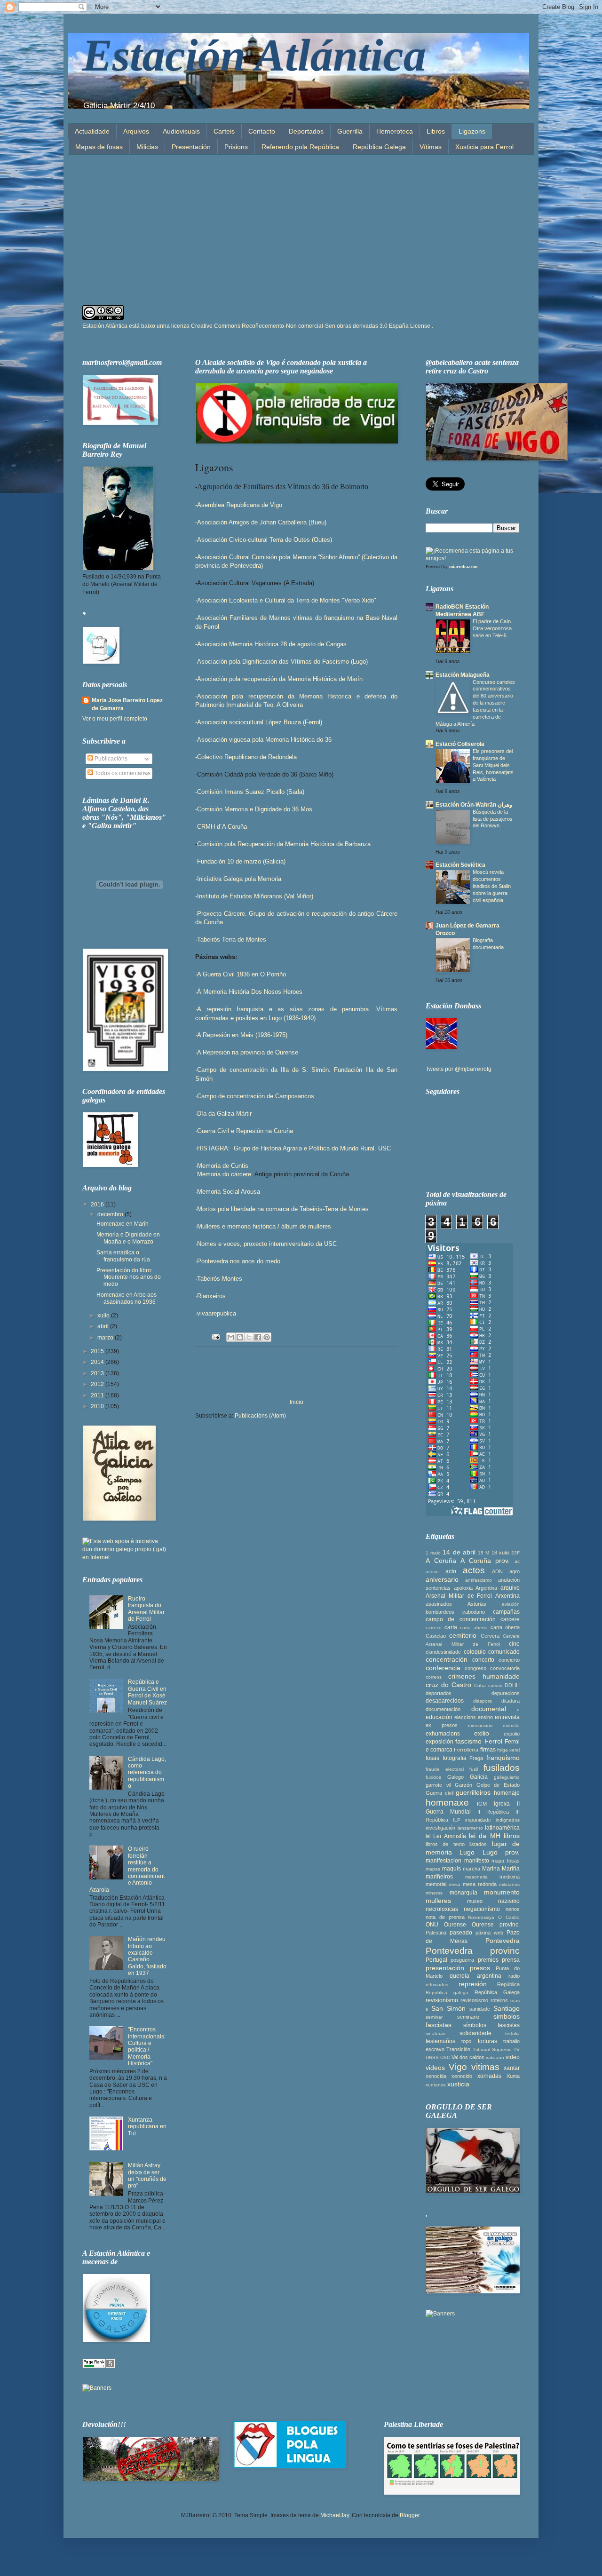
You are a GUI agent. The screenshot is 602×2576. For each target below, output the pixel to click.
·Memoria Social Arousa (228, 1192)
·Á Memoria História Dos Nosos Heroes (249, 992)
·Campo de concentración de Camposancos (255, 1096)
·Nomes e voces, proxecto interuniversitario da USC (266, 1244)
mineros (434, 1893)
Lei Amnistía (449, 1836)
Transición (458, 2049)
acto (451, 1571)
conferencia (443, 1668)
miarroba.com (463, 567)
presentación (445, 1968)
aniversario (442, 1579)
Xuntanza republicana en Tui (147, 2127)
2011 (98, 1395)
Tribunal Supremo (492, 2049)
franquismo (503, 1758)
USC (445, 2057)
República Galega (379, 147)
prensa (511, 1960)
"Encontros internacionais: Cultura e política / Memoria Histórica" (147, 2046)
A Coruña (441, 1561)
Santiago (507, 2008)
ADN (497, 1571)
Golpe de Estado (498, 1785)
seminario (468, 2017)
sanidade (480, 2009)
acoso (432, 1572)
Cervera (490, 1636)
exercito (511, 1725)
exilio (482, 1733)
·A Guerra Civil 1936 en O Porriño (241, 974)
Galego (455, 1777)
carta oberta (505, 1627)
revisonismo (474, 2000)
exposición (440, 1742)
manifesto (477, 1861)
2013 (98, 1373)
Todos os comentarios (122, 773)
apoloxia (463, 1588)
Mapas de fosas (99, 147)
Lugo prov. (501, 1852)
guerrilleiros (473, 1792)
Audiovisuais (181, 131)
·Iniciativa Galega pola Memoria (238, 879)
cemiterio (463, 1635)
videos (435, 2068)
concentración (447, 1659)
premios (488, 1960)
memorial (436, 1884)
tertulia (512, 2033)
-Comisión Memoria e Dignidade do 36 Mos (254, 809)
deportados (439, 1693)
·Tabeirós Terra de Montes (231, 939)
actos (474, 1570)
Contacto (262, 131)
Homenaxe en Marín (123, 1224)
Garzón (463, 1785)
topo (466, 2041)
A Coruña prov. (485, 1561)
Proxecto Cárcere (221, 914)
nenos (513, 1909)
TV (517, 2049)
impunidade (478, 1820)
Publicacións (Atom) (260, 1416)
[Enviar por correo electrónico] (231, 1337)
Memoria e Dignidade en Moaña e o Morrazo (128, 1238)
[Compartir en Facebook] (258, 1337)
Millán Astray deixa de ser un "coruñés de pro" (147, 2176)
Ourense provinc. (496, 1925)
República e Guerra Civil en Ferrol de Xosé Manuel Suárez (147, 1692)
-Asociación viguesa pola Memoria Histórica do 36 (263, 740)
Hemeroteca (395, 131)
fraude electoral (445, 1769)
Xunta (513, 2076)
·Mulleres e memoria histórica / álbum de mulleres (263, 1226)
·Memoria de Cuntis (223, 1166)
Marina (491, 1869)
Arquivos (136, 131)
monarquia (463, 1893)
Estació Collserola (460, 744)
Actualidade (92, 131)
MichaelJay (335, 2515)
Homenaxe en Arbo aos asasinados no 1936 (127, 1298)
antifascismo (479, 1580)
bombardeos (440, 1612)
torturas (487, 2041)
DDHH (512, 1685)
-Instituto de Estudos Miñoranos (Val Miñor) (254, 896)
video (513, 2057)
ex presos (442, 1725)
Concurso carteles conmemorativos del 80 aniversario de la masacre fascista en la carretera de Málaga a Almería (475, 703)
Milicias (147, 147)
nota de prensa (445, 1917)
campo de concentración (461, 1619)
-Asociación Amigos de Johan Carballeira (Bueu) (261, 522)
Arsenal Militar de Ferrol (459, 1596)
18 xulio (500, 1553)
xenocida (436, 2076)
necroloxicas (442, 1909)
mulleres (438, 1901)
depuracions (506, 1693)
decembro (111, 1214)
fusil (474, 1769)
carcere (510, 1619)
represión (473, 1984)
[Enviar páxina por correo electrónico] (215, 1337)
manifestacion (444, 1861)
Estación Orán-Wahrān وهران (474, 805)
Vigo (458, 2067)
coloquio (475, 1652)
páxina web (489, 1933)
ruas (515, 2001)
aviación (511, 1604)
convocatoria (505, 1668)
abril (104, 1326)
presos (480, 1968)
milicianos (509, 1884)
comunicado (504, 1652)
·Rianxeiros (210, 1296)
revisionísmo (442, 2000)
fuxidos (433, 1777)
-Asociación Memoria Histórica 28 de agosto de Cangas (271, 644)
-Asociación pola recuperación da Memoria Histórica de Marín (279, 679)
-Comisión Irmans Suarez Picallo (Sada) (250, 792)
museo (475, 1901)
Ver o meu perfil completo (115, 719)
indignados (508, 1820)
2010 (98, 1406)
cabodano (474, 1612)
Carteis (224, 131)
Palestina (436, 1933)
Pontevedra (503, 1941)
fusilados (502, 1768)
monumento (502, 1892)
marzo (106, 1338)
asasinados (439, 1604)
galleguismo (507, 1777)
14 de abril (459, 1552)
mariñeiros (439, 1877)
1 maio (433, 1553)
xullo (104, 1316)
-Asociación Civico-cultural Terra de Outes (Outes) (264, 540)
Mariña (511, 1869)
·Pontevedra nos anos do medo (239, 1261)
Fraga (476, 1758)
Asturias (477, 1604)
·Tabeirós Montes (219, 1279)
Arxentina (507, 1596)
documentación (443, 1709)
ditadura (511, 1701)
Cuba (480, 1685)
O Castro (509, 1917)
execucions (480, 1725)
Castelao (436, 1636)
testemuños (440, 2041)
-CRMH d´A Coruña (221, 827)
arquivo (510, 1588)
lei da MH (485, 1836)
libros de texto (445, 1844)
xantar (512, 2068)
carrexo (434, 1628)
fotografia (455, 1758)
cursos (495, 1685)
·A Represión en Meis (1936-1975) (241, 1035)
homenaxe (447, 1803)
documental (489, 1709)
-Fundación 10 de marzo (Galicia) (240, 861)
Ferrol (493, 1741)
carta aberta (474, 1628)
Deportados (306, 131)
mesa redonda (480, 1884)
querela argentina (475, 1976)
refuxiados (437, 1985)
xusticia (458, 2084)
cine (514, 1644)
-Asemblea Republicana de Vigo (239, 505)
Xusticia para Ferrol (484, 147)
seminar (434, 2017)
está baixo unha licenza (281, 326)
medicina (510, 1877)
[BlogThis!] (240, 1337)
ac (517, 1561)
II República (493, 1812)
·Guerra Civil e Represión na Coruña (244, 1131)
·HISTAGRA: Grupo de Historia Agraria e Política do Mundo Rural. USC (293, 1148)
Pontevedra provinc (473, 1951)
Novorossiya (481, 1917)
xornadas (489, 2076)
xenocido (462, 2076)
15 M (483, 1553)
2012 (98, 1384)
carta (451, 1627)
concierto (509, 1660)
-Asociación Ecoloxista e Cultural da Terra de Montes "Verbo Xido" (286, 600)
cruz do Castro (448, 1685)
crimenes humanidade (484, 1676)
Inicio (297, 1402)
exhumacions (443, 1734)
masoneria (476, 1877)
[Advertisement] (301, 225)
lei (428, 1836)
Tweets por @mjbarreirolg (459, 1069)
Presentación (191, 147)
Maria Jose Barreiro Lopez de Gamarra (127, 704)
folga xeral (508, 1750)
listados (478, 1844)
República (508, 1984)
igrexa (502, 1804)
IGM (482, 1804)
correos (434, 1677)
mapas (433, 1869)
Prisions (236, 147)
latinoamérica (502, 1828)
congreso (475, 1668)
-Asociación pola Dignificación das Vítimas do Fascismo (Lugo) (281, 662)
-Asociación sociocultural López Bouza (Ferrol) (259, 722)
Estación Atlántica (254, 55)
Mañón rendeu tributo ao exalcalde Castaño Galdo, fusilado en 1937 (147, 1956)
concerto (483, 1660)
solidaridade (475, 2033)
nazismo (509, 1901)
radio (514, 1976)
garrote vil (438, 1785)
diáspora (483, 1701)
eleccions (465, 1717)
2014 (98, 1362)
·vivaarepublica (216, 1313)
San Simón (448, 2008)
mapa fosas (506, 1861)
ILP (457, 1820)
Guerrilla (350, 131)
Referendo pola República (300, 147)
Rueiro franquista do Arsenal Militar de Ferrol (146, 1609)
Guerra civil (440, 1793)
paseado (461, 1933)
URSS (432, 2057)
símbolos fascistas (491, 2025)
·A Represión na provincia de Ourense (247, 1052)
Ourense (455, 1925)
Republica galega (447, 1993)
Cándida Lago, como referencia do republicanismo (147, 1773)
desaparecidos (445, 1701)
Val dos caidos (468, 2057)
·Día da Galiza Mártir (223, 1114)
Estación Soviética (460, 865)
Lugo (467, 1852)
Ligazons (472, 131)
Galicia (479, 1777)
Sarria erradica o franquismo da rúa (123, 1256)
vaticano (495, 2057)
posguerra (462, 1960)
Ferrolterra (466, 1750)
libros (512, 1836)
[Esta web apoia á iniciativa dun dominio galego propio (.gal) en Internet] (125, 1557)
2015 (98, 1351)
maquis (451, 1869)
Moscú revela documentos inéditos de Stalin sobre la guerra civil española (492, 886)
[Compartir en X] (249, 1337)
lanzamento (470, 1828)
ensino (485, 1717)
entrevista (507, 1717)
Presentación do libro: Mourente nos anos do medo (129, 1277)
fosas (432, 1758)
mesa (455, 1884)
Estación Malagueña (463, 675)
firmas (488, 1750)
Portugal (436, 1960)
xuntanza (436, 2085)
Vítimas (431, 147)
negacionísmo (482, 1909)
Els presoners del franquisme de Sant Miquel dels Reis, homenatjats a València (493, 765)
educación (439, 1717)
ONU (432, 1925)
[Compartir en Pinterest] (267, 1337)
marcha (471, 1869)
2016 (98, 1205)
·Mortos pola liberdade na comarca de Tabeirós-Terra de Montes (282, 1209)
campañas (506, 1612)
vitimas (485, 2067)
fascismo (468, 1741)
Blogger (410, 2515)
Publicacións (110, 759)
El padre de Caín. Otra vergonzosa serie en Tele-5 (492, 628)
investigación (440, 1828)
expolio (512, 1734)
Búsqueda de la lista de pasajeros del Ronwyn (493, 819)
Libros (436, 131)
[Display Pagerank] (99, 2366)
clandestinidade (443, 1652)
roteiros (499, 2000)
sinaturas (436, 2033)
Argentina (486, 1588)
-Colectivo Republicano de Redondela (246, 757)
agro (515, 1571)
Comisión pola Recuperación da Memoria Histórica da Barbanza (284, 844)
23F (515, 1553)
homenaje (507, 1793)
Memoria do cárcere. (226, 1174)
